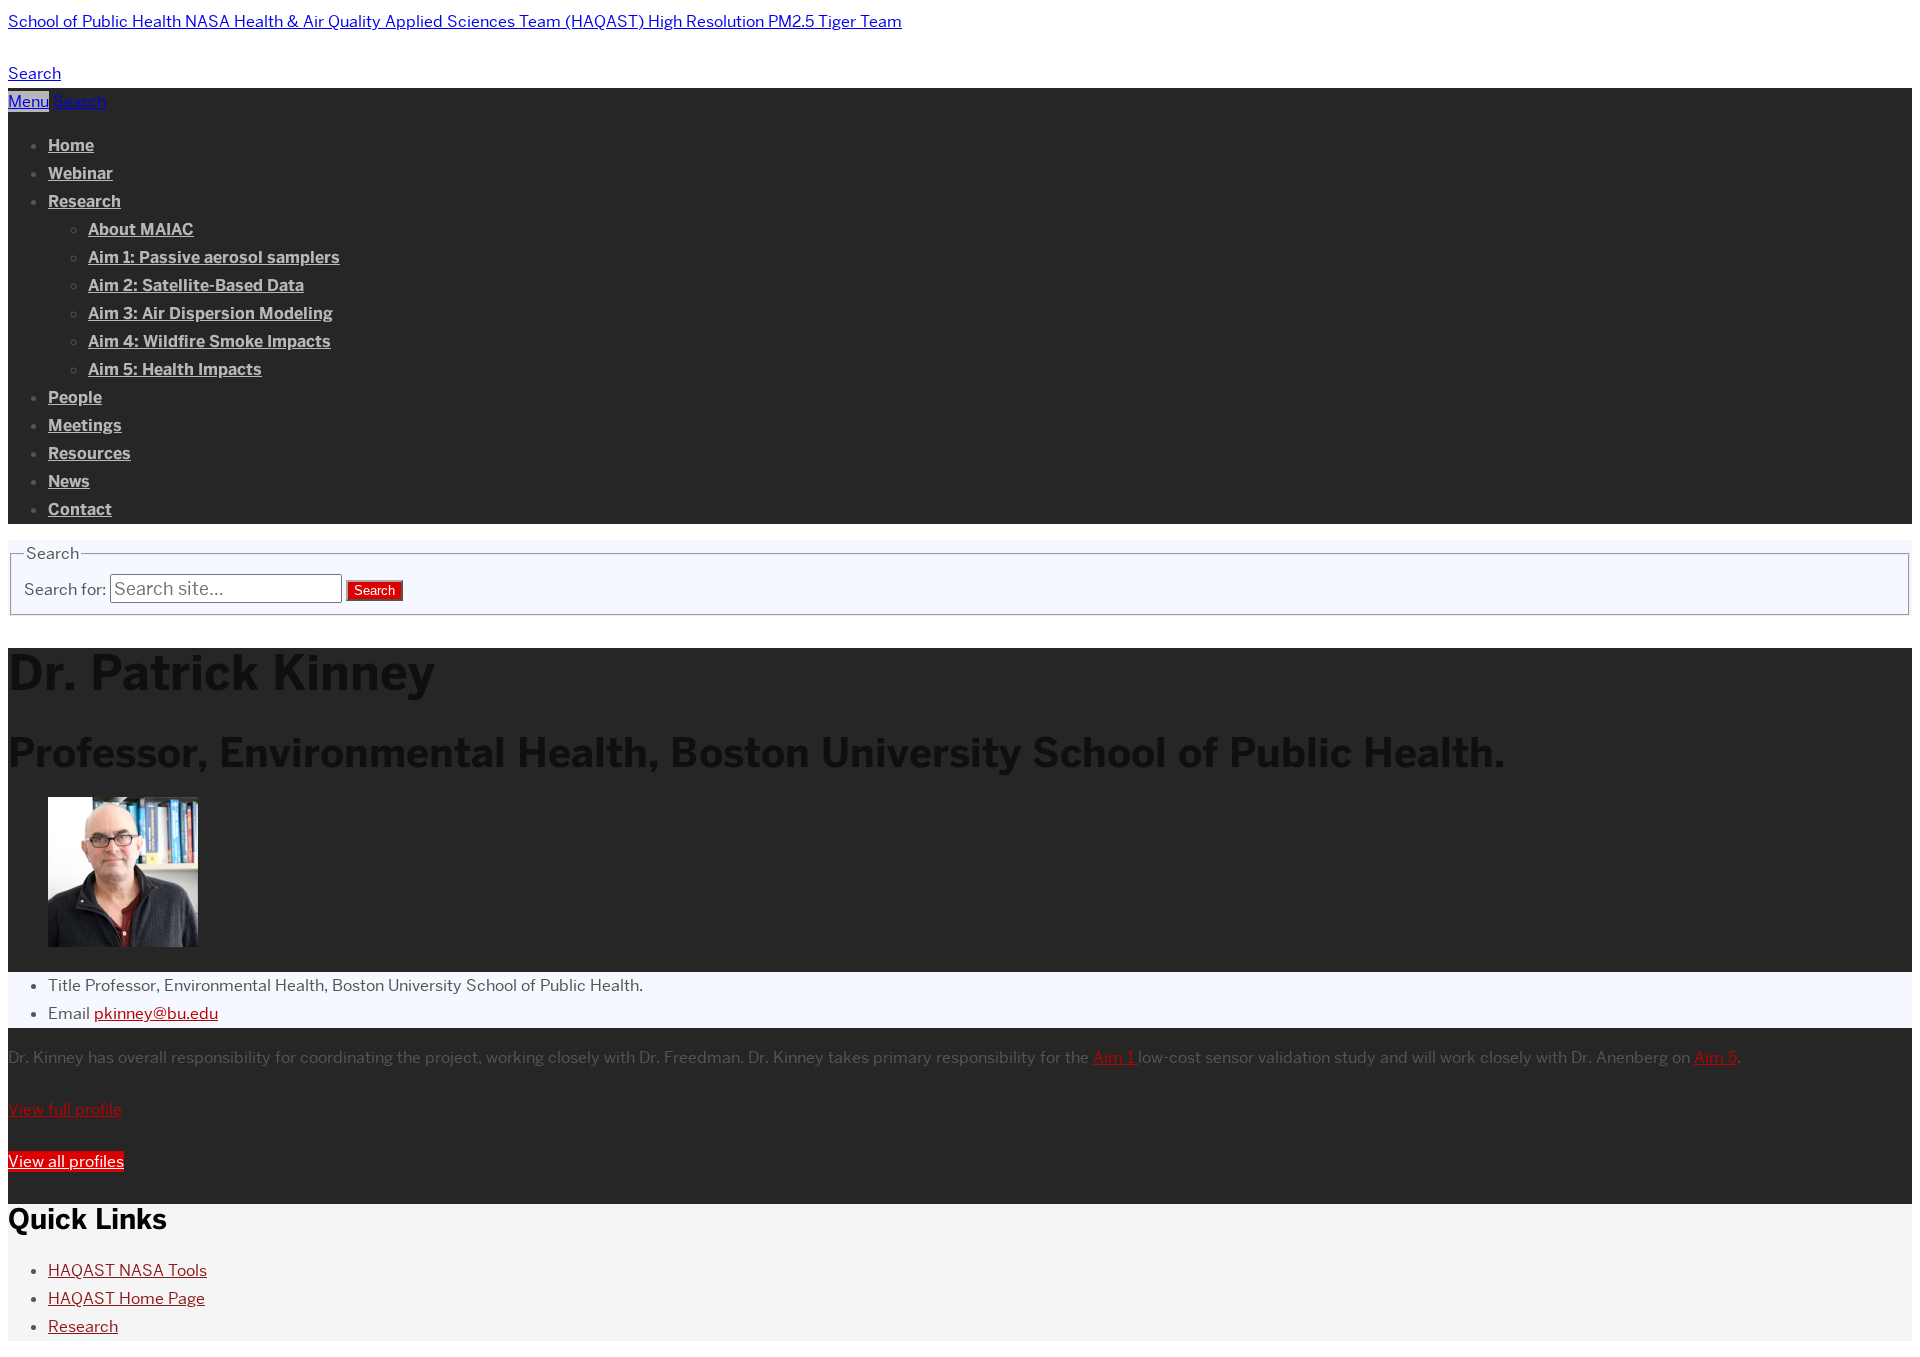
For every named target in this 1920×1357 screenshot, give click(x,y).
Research (84, 201)
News (69, 481)
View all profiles (66, 1161)
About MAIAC (141, 229)
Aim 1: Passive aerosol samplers (214, 257)
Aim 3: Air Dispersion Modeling (210, 313)
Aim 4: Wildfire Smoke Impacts (209, 341)
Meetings (85, 425)
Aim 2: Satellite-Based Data (196, 285)
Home (71, 145)
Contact (80, 509)
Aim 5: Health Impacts (175, 369)
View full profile (65, 1109)
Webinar (80, 173)
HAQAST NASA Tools (127, 1270)
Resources (89, 453)
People (75, 397)
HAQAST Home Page (126, 1298)
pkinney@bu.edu (156, 1013)
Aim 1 (1115, 1057)
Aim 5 (1715, 1057)
